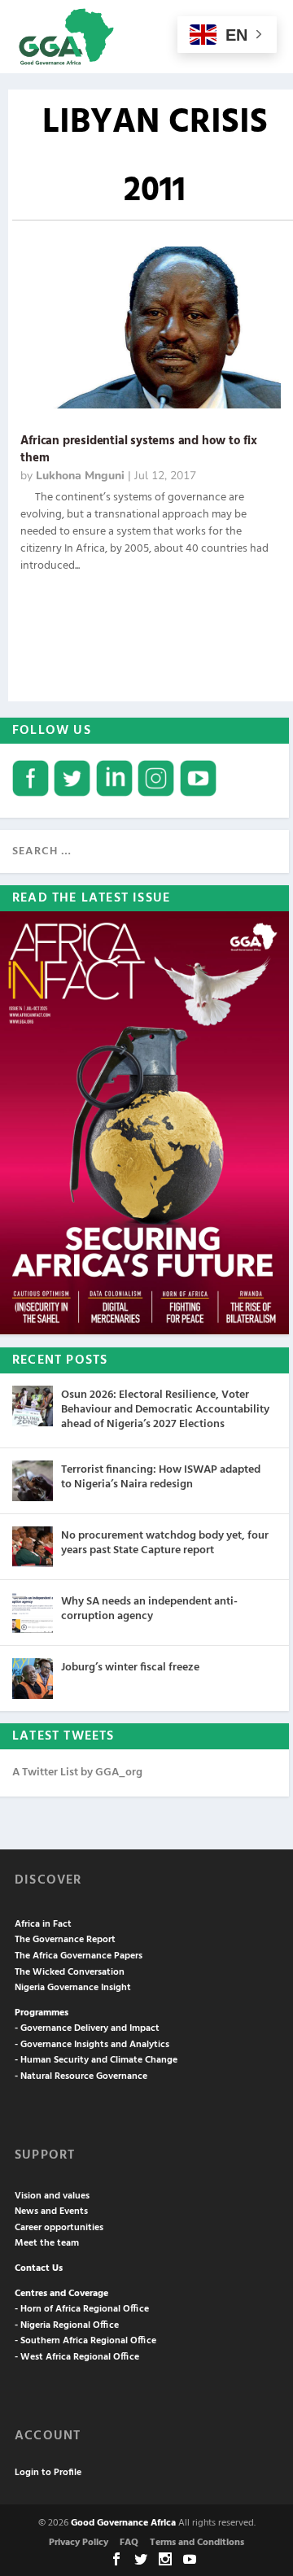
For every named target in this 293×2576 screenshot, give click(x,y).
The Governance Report (65, 1940)
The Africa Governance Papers (79, 1956)
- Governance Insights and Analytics (92, 2045)
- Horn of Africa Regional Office (82, 2309)
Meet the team (47, 2243)
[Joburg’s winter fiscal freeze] (33, 1679)
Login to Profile (48, 2473)
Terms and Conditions (197, 2543)
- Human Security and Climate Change (96, 2060)
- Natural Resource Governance (81, 2076)
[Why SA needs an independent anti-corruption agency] (33, 1613)
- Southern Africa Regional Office (85, 2341)
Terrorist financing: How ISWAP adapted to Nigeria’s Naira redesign (161, 1477)
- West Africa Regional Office (77, 2357)
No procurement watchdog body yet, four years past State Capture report (165, 1543)
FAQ (129, 2543)
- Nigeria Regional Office (67, 2325)
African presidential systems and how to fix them (138, 450)
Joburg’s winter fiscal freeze (130, 1668)
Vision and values (52, 2196)
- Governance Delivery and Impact (87, 2028)
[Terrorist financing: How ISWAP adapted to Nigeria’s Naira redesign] (33, 1481)
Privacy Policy (79, 2543)
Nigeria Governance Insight (73, 1988)
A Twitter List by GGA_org (77, 1773)
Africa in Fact (43, 1924)
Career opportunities (59, 2228)
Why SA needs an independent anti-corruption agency (149, 1609)
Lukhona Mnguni (80, 476)
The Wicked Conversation (70, 1972)
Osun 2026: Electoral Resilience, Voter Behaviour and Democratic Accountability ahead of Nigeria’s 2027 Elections (165, 1410)
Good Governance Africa (123, 2523)
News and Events (51, 2211)
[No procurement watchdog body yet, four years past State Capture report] (33, 1547)
